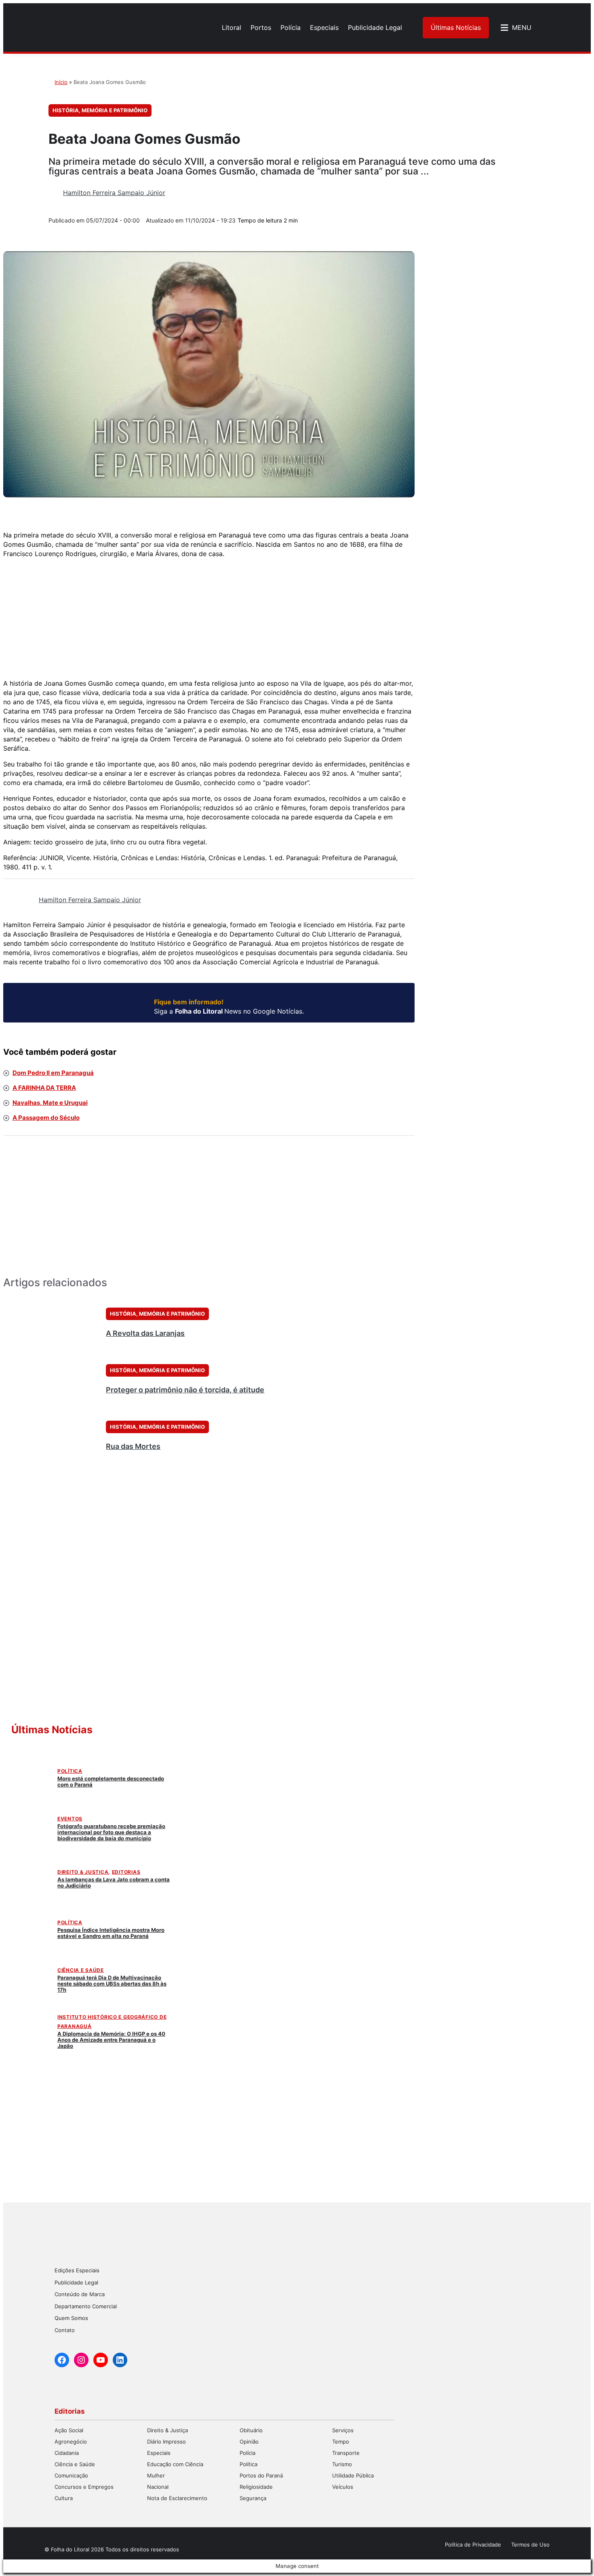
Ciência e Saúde (81, 1970)
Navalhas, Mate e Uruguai (50, 1103)
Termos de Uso (530, 2545)
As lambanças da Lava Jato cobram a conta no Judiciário (114, 1882)
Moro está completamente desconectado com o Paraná (111, 1781)
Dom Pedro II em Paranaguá (53, 1073)
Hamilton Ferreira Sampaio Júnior (114, 193)
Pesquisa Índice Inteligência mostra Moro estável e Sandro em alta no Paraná (111, 1933)
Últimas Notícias (456, 27)
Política (70, 1771)
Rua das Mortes (133, 1446)
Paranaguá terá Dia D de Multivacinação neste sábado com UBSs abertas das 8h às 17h (112, 1984)
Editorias (126, 1872)
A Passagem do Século (46, 1118)
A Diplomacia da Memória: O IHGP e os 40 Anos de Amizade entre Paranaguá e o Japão (111, 2040)
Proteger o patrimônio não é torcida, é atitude (185, 1390)
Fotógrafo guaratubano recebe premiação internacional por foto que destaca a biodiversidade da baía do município (111, 1832)
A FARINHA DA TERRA (44, 1088)
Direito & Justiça (83, 1872)
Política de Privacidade (473, 2545)
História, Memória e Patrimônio (100, 110)
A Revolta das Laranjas (145, 1333)
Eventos (70, 1819)
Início (61, 82)
